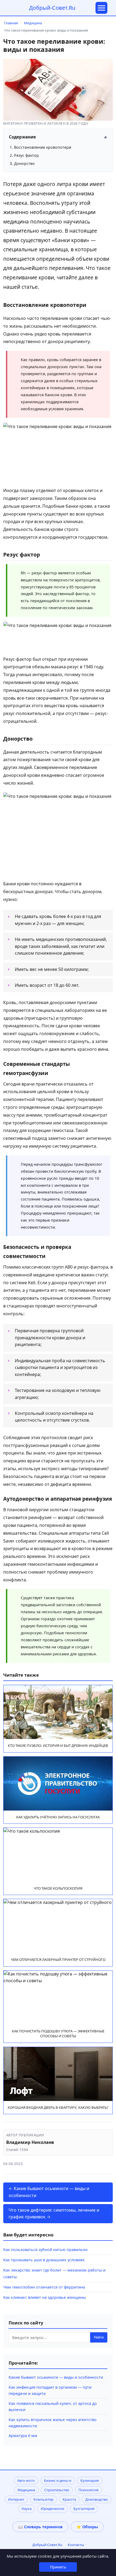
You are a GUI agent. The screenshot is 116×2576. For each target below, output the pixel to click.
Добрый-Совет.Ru (52, 8)
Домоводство (97, 2499)
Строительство (57, 2490)
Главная (11, 23)
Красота (69, 2499)
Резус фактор (26, 155)
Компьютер (43, 2499)
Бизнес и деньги (58, 2480)
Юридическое (52, 2509)
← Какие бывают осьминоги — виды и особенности (49, 2192)
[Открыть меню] (101, 8)
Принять (58, 2567)
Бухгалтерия (84, 2509)
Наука (27, 2509)
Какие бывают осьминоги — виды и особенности (56, 2377)
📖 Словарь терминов (40, 2527)
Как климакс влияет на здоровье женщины (45, 2297)
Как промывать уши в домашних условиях (44, 2260)
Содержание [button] (58, 137)
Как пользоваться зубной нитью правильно (45, 2250)
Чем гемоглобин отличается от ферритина (44, 2287)
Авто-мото (26, 2480)
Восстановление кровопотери (43, 147)
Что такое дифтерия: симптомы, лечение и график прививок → (54, 2214)
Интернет (16, 2499)
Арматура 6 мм (23, 2436)
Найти (99, 2337)
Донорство (24, 163)
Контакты (76, 2545)
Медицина (33, 23)
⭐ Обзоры (87, 2527)
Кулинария (90, 2480)
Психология (88, 2490)
